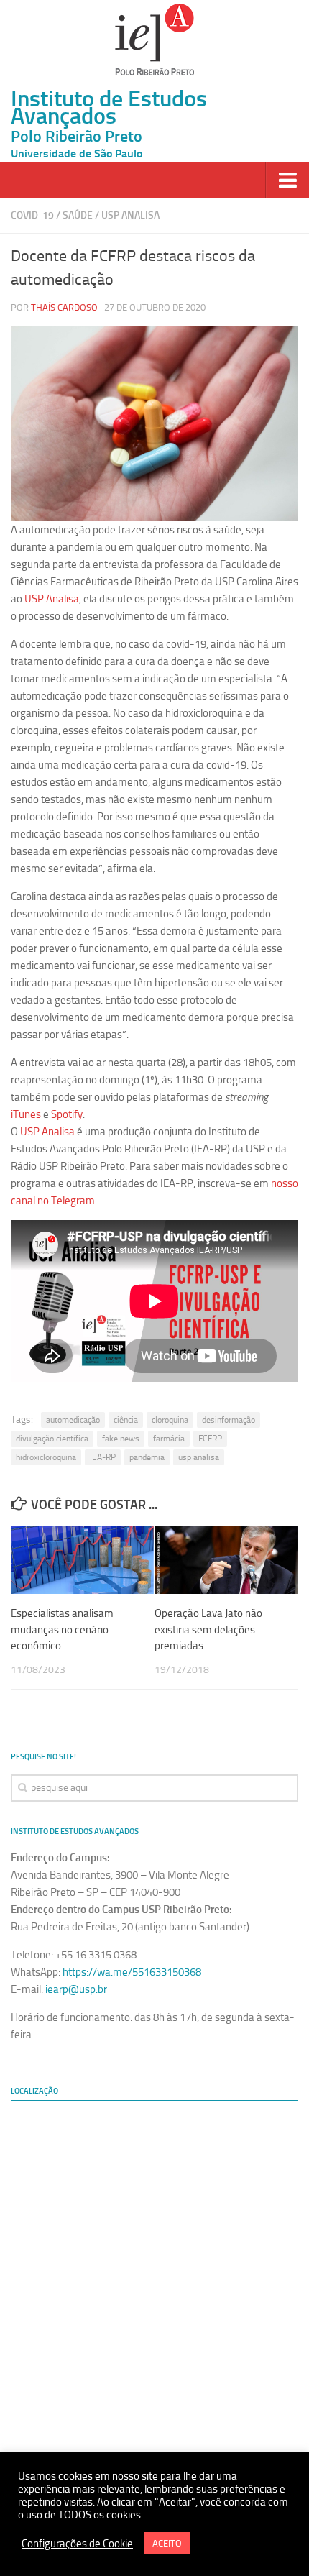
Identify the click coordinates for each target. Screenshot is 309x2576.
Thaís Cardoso (64, 307)
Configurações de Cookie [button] (77, 2544)
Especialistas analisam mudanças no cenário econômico (62, 1630)
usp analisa (199, 1457)
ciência (126, 1420)
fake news (121, 1439)
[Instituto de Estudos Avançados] (154, 40)
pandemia (147, 1457)
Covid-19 (32, 215)
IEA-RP (103, 1457)
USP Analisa (130, 215)
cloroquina (170, 1420)
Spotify (67, 1114)
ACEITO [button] (167, 2543)
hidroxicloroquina (46, 1457)
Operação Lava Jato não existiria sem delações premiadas (208, 1630)
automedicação (73, 1420)
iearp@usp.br (76, 1989)
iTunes (26, 1114)
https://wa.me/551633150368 (132, 1972)
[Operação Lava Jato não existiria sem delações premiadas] (226, 1560)
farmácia (169, 1439)
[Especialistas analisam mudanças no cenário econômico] (82, 1560)
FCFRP (210, 1439)
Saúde (78, 215)
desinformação (229, 1420)
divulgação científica (52, 1439)
